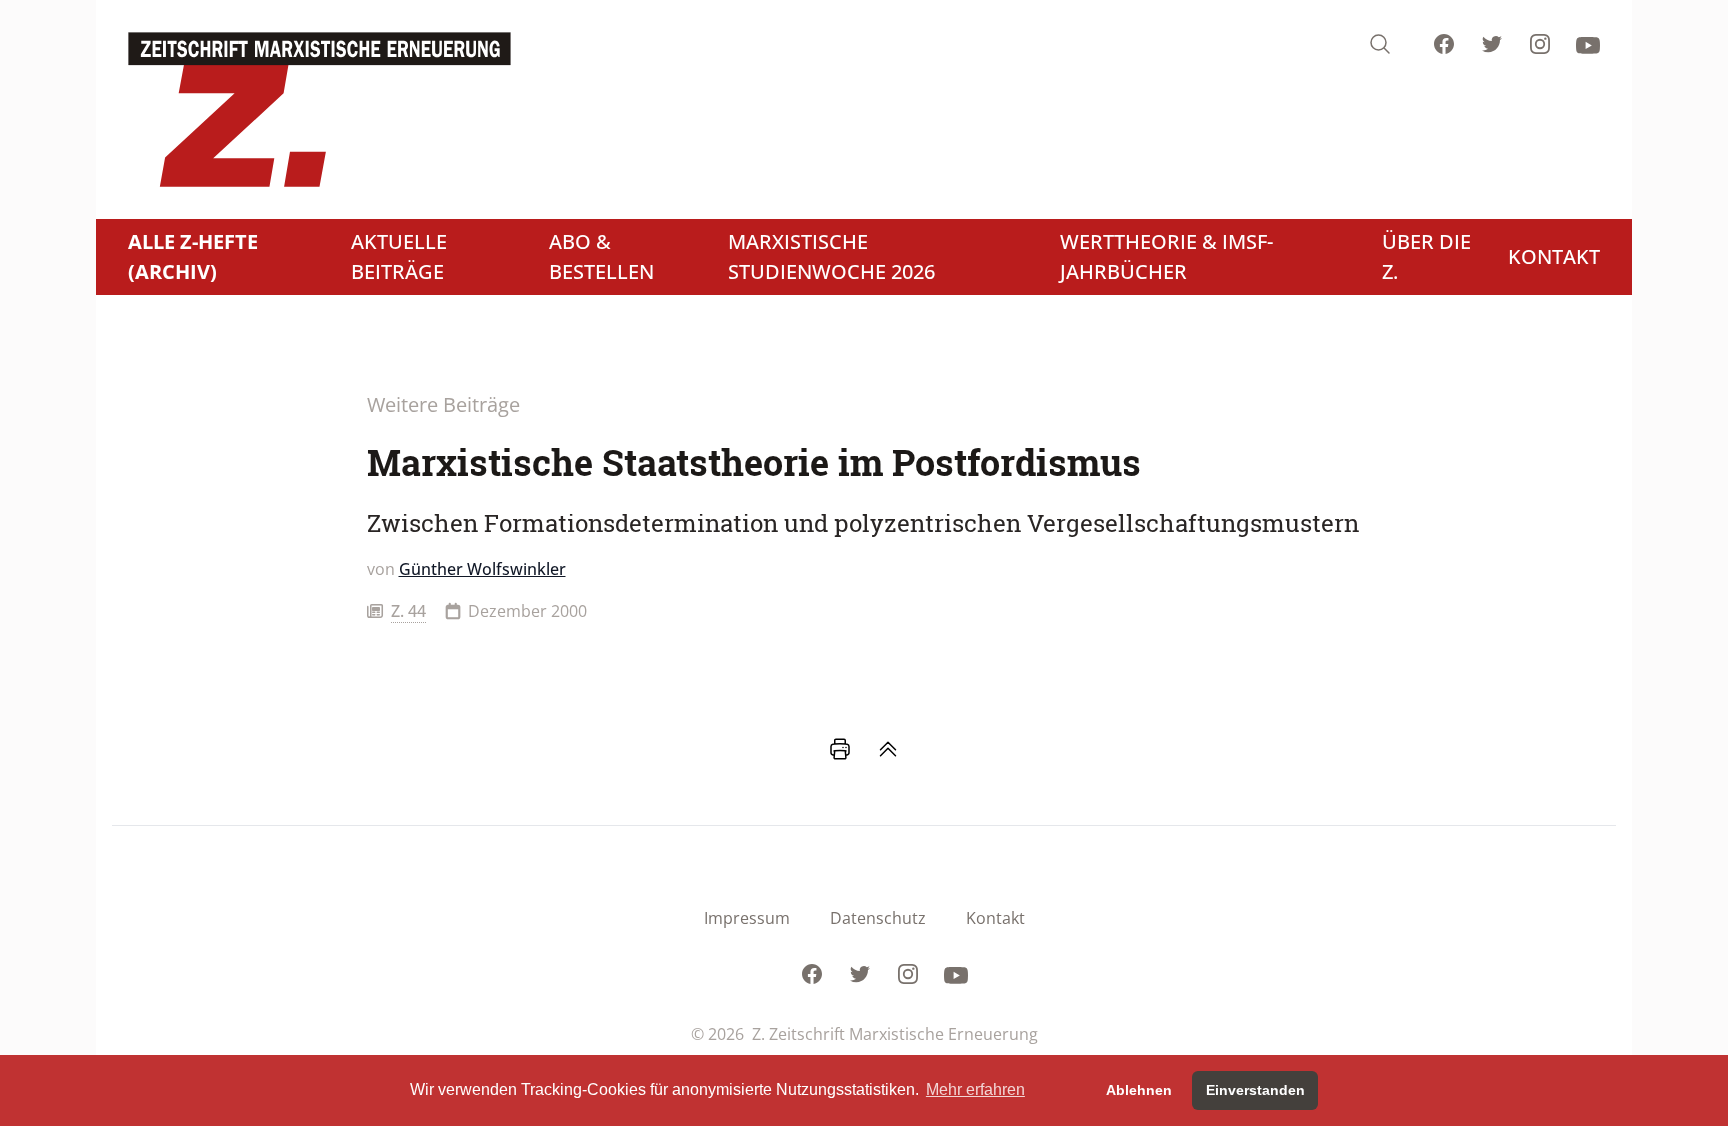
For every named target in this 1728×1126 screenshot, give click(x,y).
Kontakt (995, 918)
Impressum (747, 918)
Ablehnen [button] (1139, 1090)
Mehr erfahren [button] (975, 1089)
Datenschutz (878, 918)
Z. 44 (408, 611)
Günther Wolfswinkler (482, 569)
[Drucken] (840, 749)
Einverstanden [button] (1255, 1090)
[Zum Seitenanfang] (888, 749)
